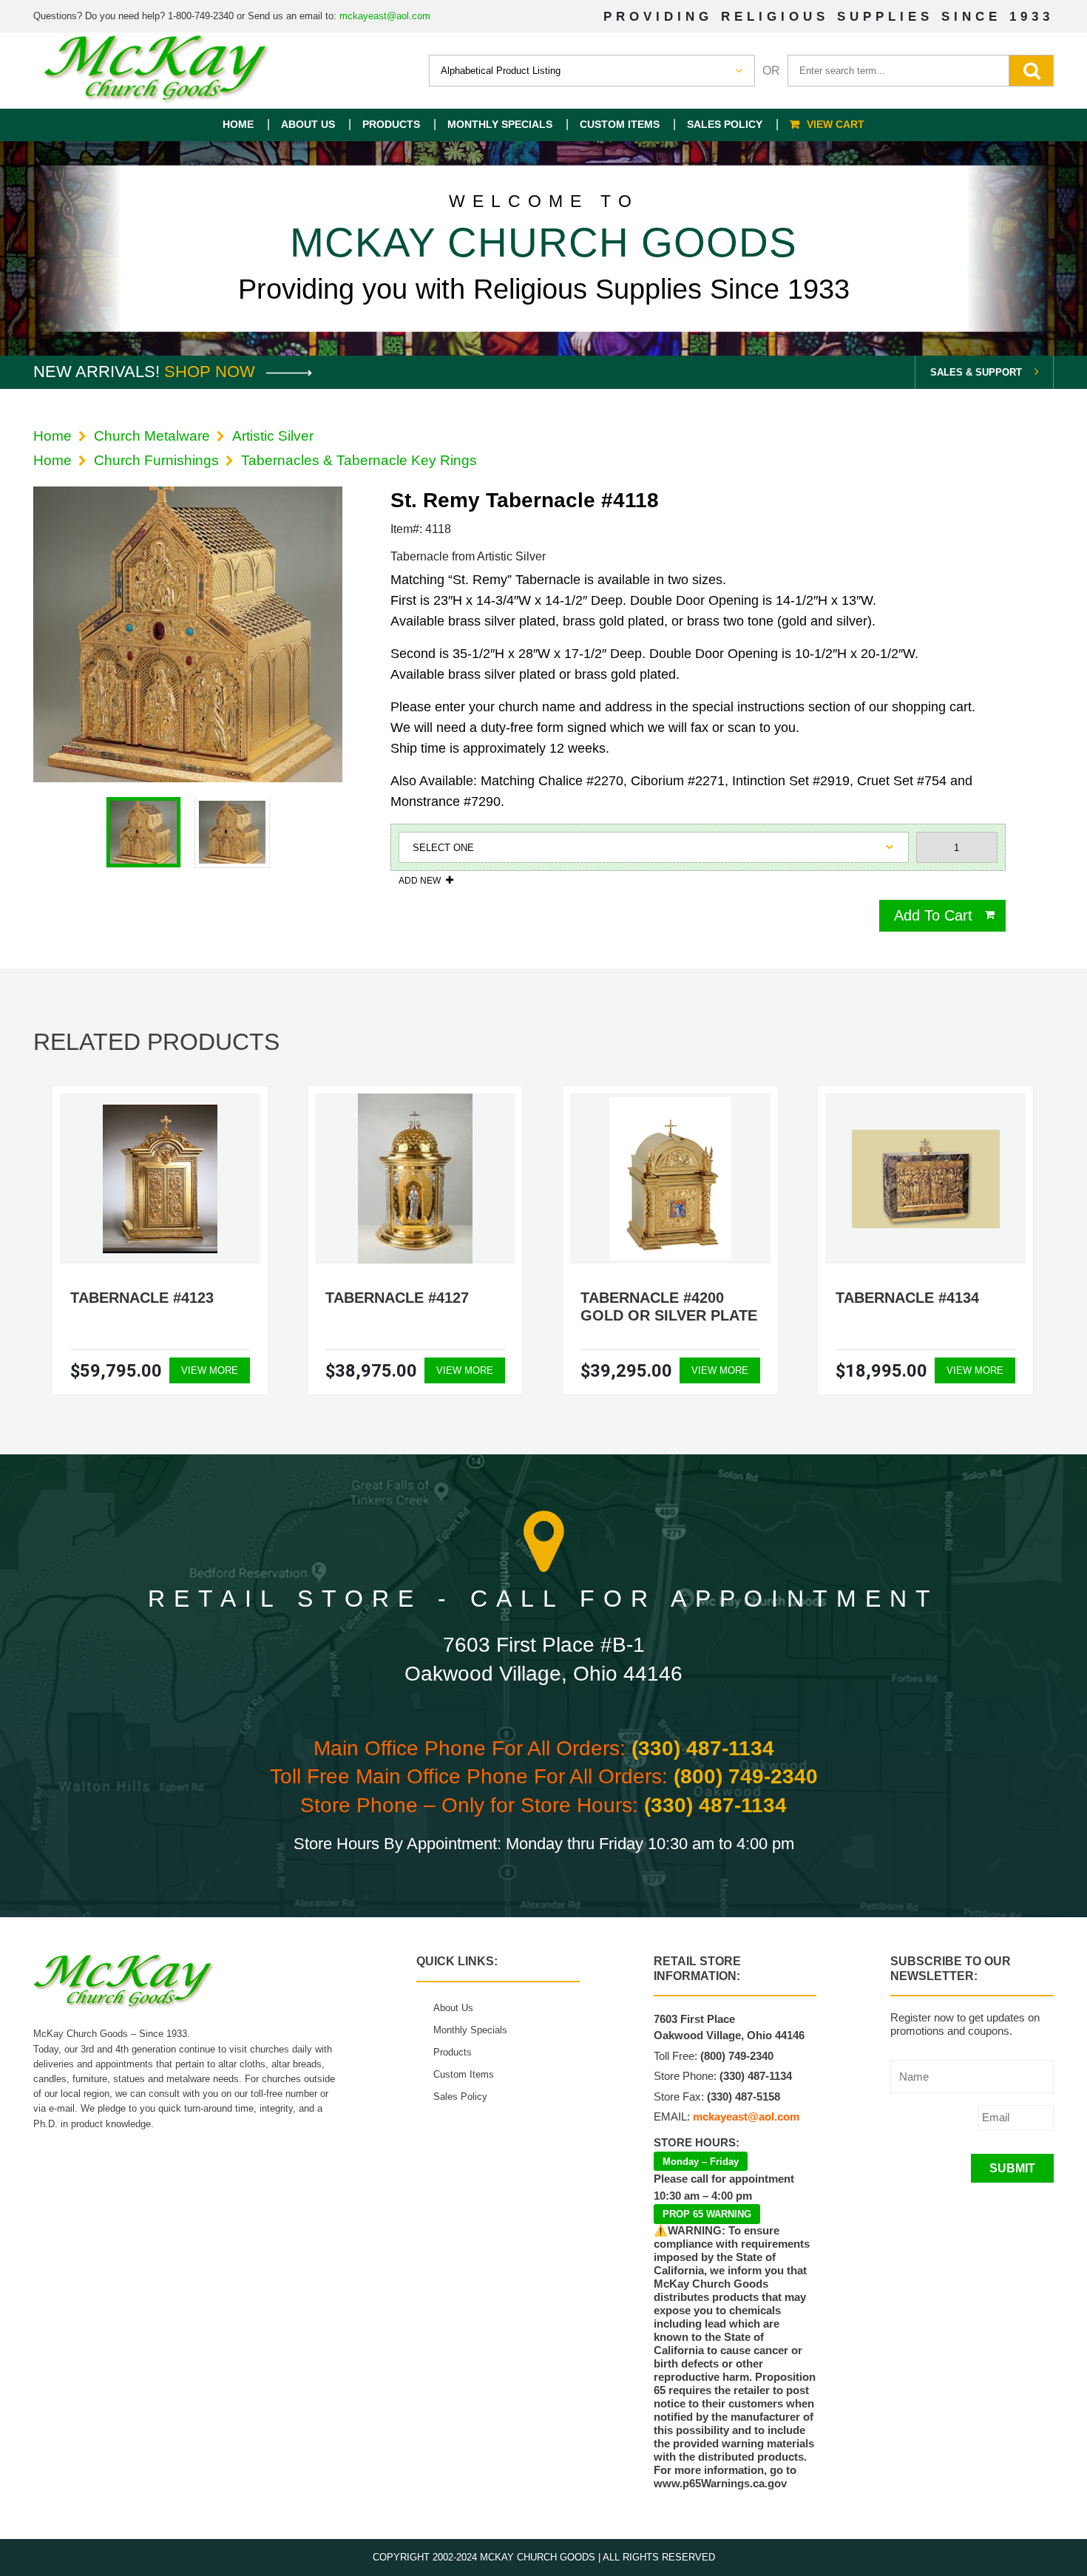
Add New (420, 880)
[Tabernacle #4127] (415, 1179)
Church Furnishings (156, 460)
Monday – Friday (701, 2162)
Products (391, 124)
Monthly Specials (500, 124)
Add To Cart (933, 915)
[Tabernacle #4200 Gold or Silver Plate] (670, 1179)
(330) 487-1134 (703, 1748)
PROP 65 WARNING (707, 2214)
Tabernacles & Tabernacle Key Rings (359, 460)
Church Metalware (152, 436)
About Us (308, 124)
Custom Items (620, 124)
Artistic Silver (273, 436)
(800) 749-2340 (746, 1776)
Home (238, 124)
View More (210, 1370)
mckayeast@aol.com (385, 16)
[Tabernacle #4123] (160, 1179)
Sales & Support (976, 372)
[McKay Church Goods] (157, 71)
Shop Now (212, 372)
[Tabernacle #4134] (926, 1179)
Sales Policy (725, 124)
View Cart (836, 124)
